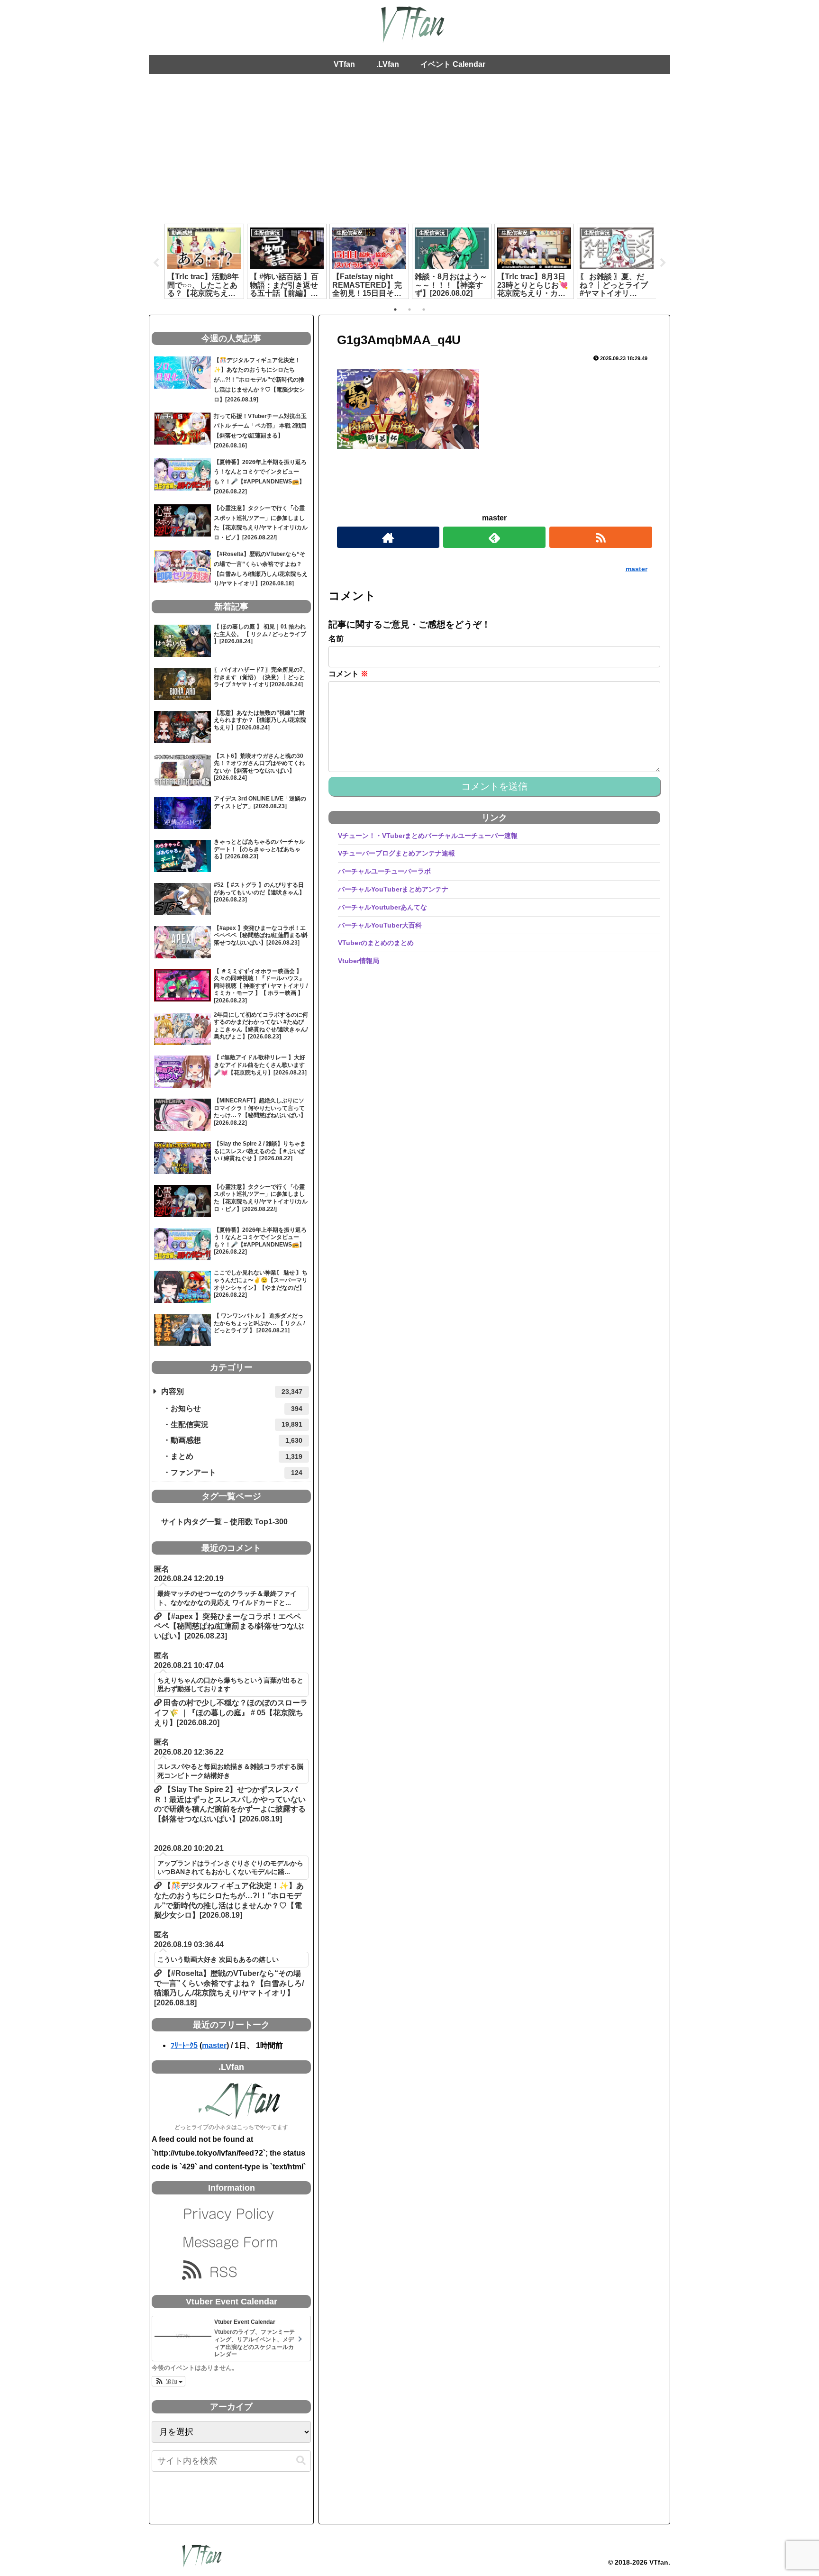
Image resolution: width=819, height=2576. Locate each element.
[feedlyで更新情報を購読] (494, 537)
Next (663, 263)
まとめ (237, 1456)
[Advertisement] (409, 152)
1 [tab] (395, 309)
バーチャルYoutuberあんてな (382, 907)
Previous (156, 263)
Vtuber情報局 (359, 961)
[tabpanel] (204, 261)
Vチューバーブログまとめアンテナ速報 (396, 853)
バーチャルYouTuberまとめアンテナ (393, 889)
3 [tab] (424, 309)
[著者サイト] (388, 537)
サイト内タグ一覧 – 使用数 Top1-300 (221, 1522)
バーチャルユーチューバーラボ (384, 871)
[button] (168, 2381)
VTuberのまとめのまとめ (376, 943)
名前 (336, 639)
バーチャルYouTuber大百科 (380, 925)
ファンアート (237, 1472)
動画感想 (237, 1440)
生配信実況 (237, 1425)
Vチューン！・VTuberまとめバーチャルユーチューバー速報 (428, 836)
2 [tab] (409, 309)
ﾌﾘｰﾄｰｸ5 (184, 2045)
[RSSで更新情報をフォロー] (601, 537)
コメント (348, 674)
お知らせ (237, 1408)
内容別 (232, 1391)
